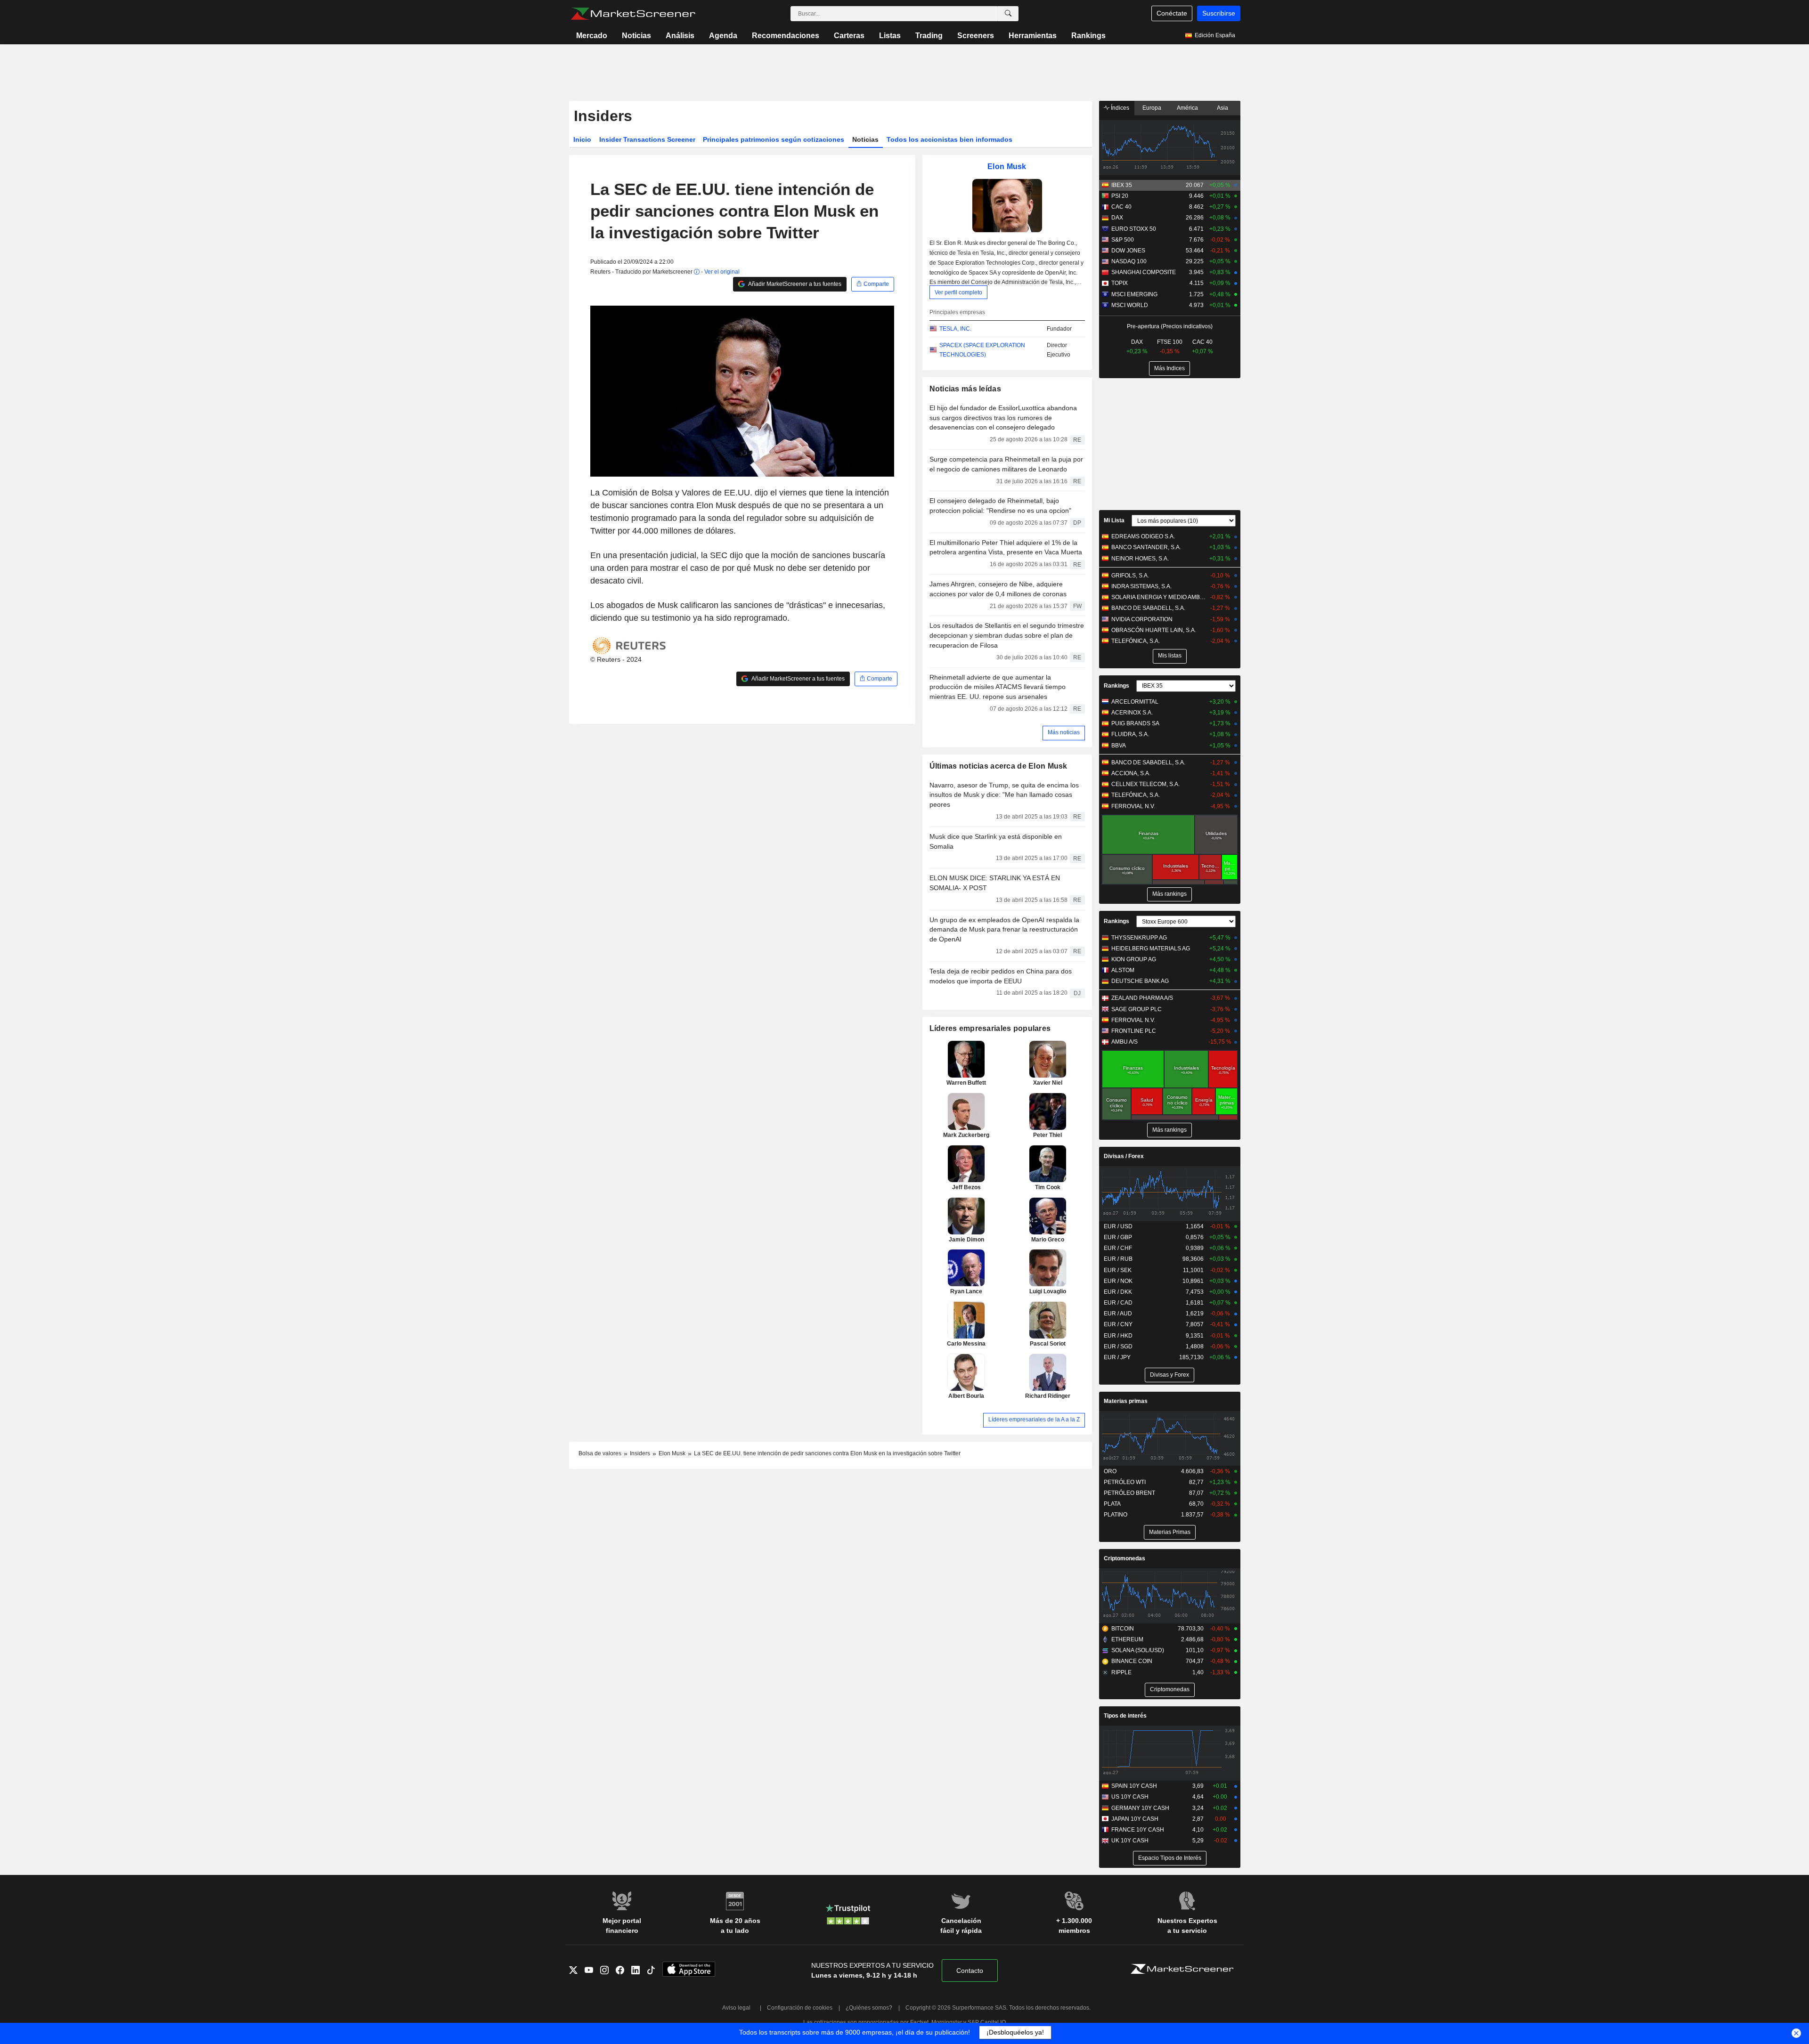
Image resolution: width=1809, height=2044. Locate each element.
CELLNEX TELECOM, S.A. (1145, 784)
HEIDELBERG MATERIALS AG (1151, 949)
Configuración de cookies (800, 2008)
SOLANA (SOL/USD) (1138, 1650)
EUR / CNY (1118, 1324)
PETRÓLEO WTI (1125, 1482)
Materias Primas (1170, 1532)
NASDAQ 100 (1129, 261)
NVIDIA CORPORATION (1142, 619)
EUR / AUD (1118, 1314)
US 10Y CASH (1130, 1797)
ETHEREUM (1127, 1639)
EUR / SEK (1118, 1270)
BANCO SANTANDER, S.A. (1146, 547)
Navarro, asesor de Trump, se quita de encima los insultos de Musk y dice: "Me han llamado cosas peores (1004, 795)
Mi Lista (1114, 520)
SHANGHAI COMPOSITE (1144, 272)
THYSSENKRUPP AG (1139, 938)
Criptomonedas (1125, 1558)
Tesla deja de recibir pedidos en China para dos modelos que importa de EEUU (1001, 976)
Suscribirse (1219, 13)
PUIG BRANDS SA (1135, 723)
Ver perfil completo (958, 292)
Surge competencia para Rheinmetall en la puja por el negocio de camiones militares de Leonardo (1006, 464)
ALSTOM (1123, 970)
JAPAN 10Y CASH (1135, 1819)
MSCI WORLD (1130, 305)
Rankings (1088, 36)
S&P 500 (1123, 240)
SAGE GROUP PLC (1137, 1009)
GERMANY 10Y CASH (1140, 1808)
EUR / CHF (1118, 1248)
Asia (1222, 108)
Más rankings (1169, 894)
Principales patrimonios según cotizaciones (774, 139)
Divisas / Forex (1124, 1156)
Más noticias (1064, 732)
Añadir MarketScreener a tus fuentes (794, 284)
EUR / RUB (1118, 1259)
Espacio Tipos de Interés (1170, 1858)
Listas (890, 36)
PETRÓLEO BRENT (1129, 1493)
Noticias (636, 36)
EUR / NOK (1118, 1281)
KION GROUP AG (1134, 959)
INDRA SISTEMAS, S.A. (1141, 586)
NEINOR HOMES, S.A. (1140, 559)
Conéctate (1172, 13)
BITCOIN (1123, 1629)
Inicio (582, 139)
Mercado (592, 36)
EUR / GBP (1118, 1237)
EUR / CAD (1118, 1303)
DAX (1117, 218)
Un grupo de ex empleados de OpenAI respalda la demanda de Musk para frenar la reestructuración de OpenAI (1004, 930)
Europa (1152, 108)
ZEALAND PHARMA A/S (1142, 998)
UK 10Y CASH (1130, 1841)
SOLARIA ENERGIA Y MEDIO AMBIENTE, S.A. (1159, 597)
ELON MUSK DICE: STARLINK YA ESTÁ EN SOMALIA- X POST (995, 883)
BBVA (1119, 746)
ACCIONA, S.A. (1131, 773)
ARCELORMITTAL (1135, 702)
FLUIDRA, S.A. (1130, 734)
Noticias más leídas (965, 389)
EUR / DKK (1118, 1292)
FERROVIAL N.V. (1133, 806)
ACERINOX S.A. (1132, 713)
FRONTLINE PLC (1134, 1031)
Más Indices (1169, 368)
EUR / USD (1118, 1226)
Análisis (680, 36)
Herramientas (1033, 36)
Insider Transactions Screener (647, 139)
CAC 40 (1121, 207)
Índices (1119, 108)
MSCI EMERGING (1134, 294)
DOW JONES (1128, 251)
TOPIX (1120, 283)
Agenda (723, 36)
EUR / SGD (1118, 1346)
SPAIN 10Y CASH (1134, 1786)
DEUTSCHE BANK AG (1140, 981)
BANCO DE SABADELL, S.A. (1148, 608)
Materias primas (1126, 1401)
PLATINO (1116, 1515)
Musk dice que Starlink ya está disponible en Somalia (996, 841)
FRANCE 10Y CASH (1138, 1830)
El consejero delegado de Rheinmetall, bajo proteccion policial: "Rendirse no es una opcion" (1000, 506)
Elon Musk (1007, 166)
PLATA (1112, 1504)
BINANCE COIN (1132, 1661)
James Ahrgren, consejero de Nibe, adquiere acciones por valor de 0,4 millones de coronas (998, 589)
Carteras (849, 36)
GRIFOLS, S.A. (1130, 576)
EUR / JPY (1117, 1357)
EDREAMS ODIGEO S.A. (1143, 536)
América (1187, 108)
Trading (929, 36)
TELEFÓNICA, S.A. (1136, 641)
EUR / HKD (1118, 1336)
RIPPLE (1121, 1672)
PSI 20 (1120, 196)
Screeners (976, 36)
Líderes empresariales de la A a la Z (1034, 1419)
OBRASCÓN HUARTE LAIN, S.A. (1154, 630)
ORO (1110, 1471)
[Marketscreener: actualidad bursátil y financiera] (633, 14)
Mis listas (1170, 656)
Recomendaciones (786, 36)
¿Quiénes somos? (869, 2008)
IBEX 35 (1122, 185)
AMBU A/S (1125, 1042)
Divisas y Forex (1169, 1375)
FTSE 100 (1170, 342)
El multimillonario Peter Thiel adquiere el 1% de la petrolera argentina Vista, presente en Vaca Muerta (1006, 547)
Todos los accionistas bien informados (949, 139)
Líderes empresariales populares (990, 1028)
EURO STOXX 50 (1134, 229)
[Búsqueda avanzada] (1008, 14)
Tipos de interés (1125, 1716)
